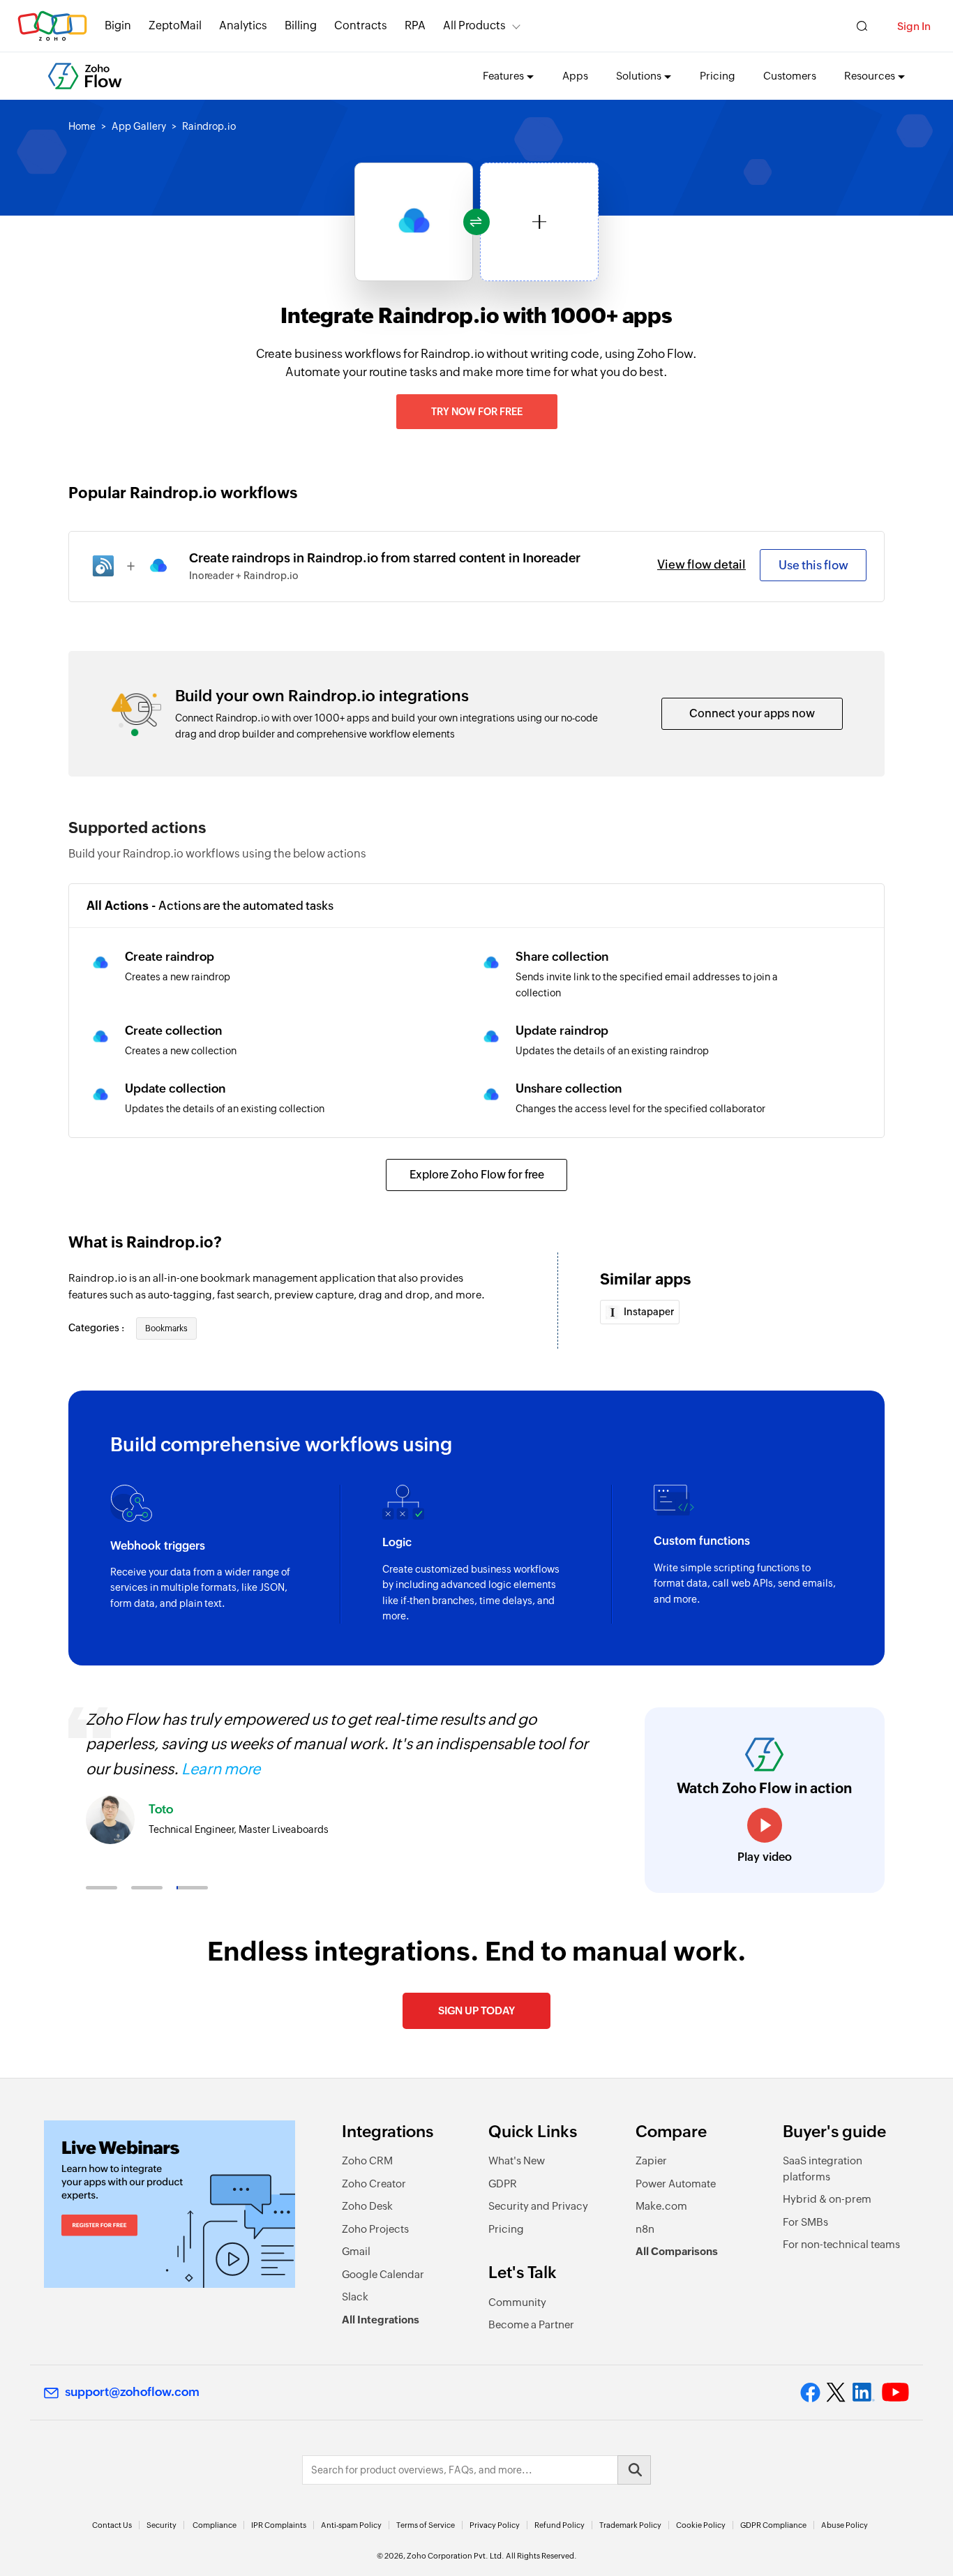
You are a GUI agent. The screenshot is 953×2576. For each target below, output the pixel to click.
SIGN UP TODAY (476, 2010)
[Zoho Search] (862, 26)
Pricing (718, 76)
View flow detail (701, 564)
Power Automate (676, 2184)
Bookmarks (166, 1328)
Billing (301, 25)
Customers (790, 76)
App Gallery (139, 126)
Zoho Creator (374, 2184)
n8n (645, 2229)
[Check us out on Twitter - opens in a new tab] (836, 2392)
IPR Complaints (279, 2525)
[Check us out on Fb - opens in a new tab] (810, 2392)
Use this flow (813, 565)
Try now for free (477, 412)
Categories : (97, 1328)
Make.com (661, 2206)
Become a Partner (531, 2324)
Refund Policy (560, 2525)
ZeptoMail (175, 25)
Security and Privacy (538, 2206)
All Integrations (381, 2320)
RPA (415, 25)
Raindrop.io (209, 126)
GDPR (503, 2184)
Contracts (361, 25)
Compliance (215, 2525)
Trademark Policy (630, 2525)
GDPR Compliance (773, 2525)
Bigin (118, 25)
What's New (517, 2161)
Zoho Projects (375, 2229)
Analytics (243, 25)
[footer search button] (634, 2470)
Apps (575, 76)
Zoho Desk (367, 2206)
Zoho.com (52, 26)
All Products (474, 25)
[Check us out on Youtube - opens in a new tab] (895, 2392)
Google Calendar (383, 2274)
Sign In (914, 26)
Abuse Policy (845, 2525)
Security (162, 2525)
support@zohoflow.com (132, 2392)
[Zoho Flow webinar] (170, 2204)
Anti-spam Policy (351, 2525)
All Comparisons (677, 2251)
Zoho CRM (367, 2161)
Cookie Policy (701, 2525)
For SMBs (805, 2222)
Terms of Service (426, 2525)
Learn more (221, 1769)
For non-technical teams (841, 2244)
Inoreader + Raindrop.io (244, 576)
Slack (355, 2297)
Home (82, 126)
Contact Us (112, 2525)
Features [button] (503, 76)
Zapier (651, 2161)
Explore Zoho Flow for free (477, 1175)
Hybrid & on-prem (827, 2199)
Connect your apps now (752, 713)
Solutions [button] (639, 76)
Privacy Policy (495, 2525)
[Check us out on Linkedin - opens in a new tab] (863, 2392)
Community (517, 2302)
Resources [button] (870, 76)
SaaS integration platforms (823, 2169)
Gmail (356, 2251)
